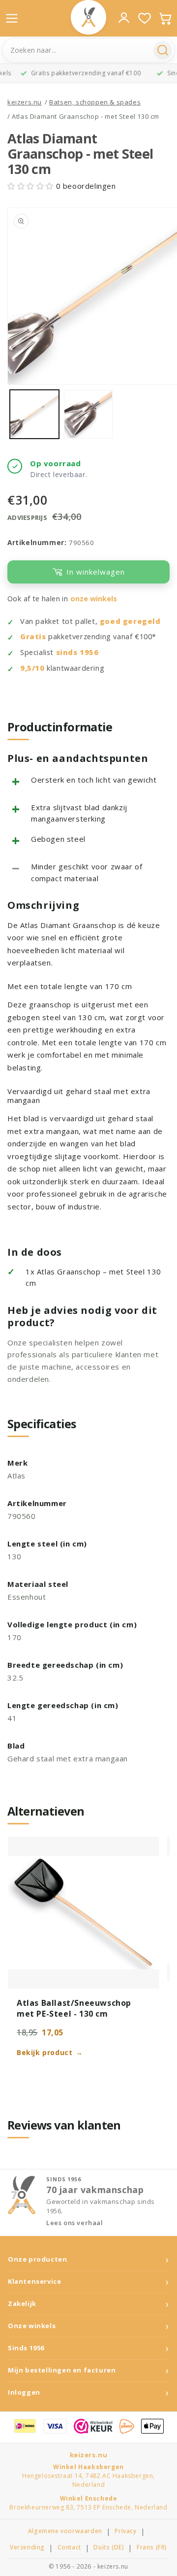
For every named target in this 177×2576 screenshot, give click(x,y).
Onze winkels (32, 2326)
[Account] (124, 18)
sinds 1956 (77, 652)
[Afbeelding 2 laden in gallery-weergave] (88, 414)
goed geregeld (130, 621)
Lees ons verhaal (75, 2223)
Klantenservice (34, 2282)
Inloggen (24, 2392)
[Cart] (165, 18)
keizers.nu (25, 102)
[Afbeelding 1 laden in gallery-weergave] (34, 414)
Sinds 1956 (26, 2348)
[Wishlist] (145, 18)
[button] (32, 186)
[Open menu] (12, 18)
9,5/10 (32, 668)
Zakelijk (22, 2304)
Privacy (125, 2531)
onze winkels (94, 599)
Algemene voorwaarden (65, 2531)
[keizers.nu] (88, 17)
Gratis (33, 636)
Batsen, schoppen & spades (95, 102)
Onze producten (37, 2259)
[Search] (163, 50)
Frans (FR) (152, 2547)
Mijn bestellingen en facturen (62, 2370)
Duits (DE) (109, 2547)
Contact (69, 2547)
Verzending (27, 2547)
